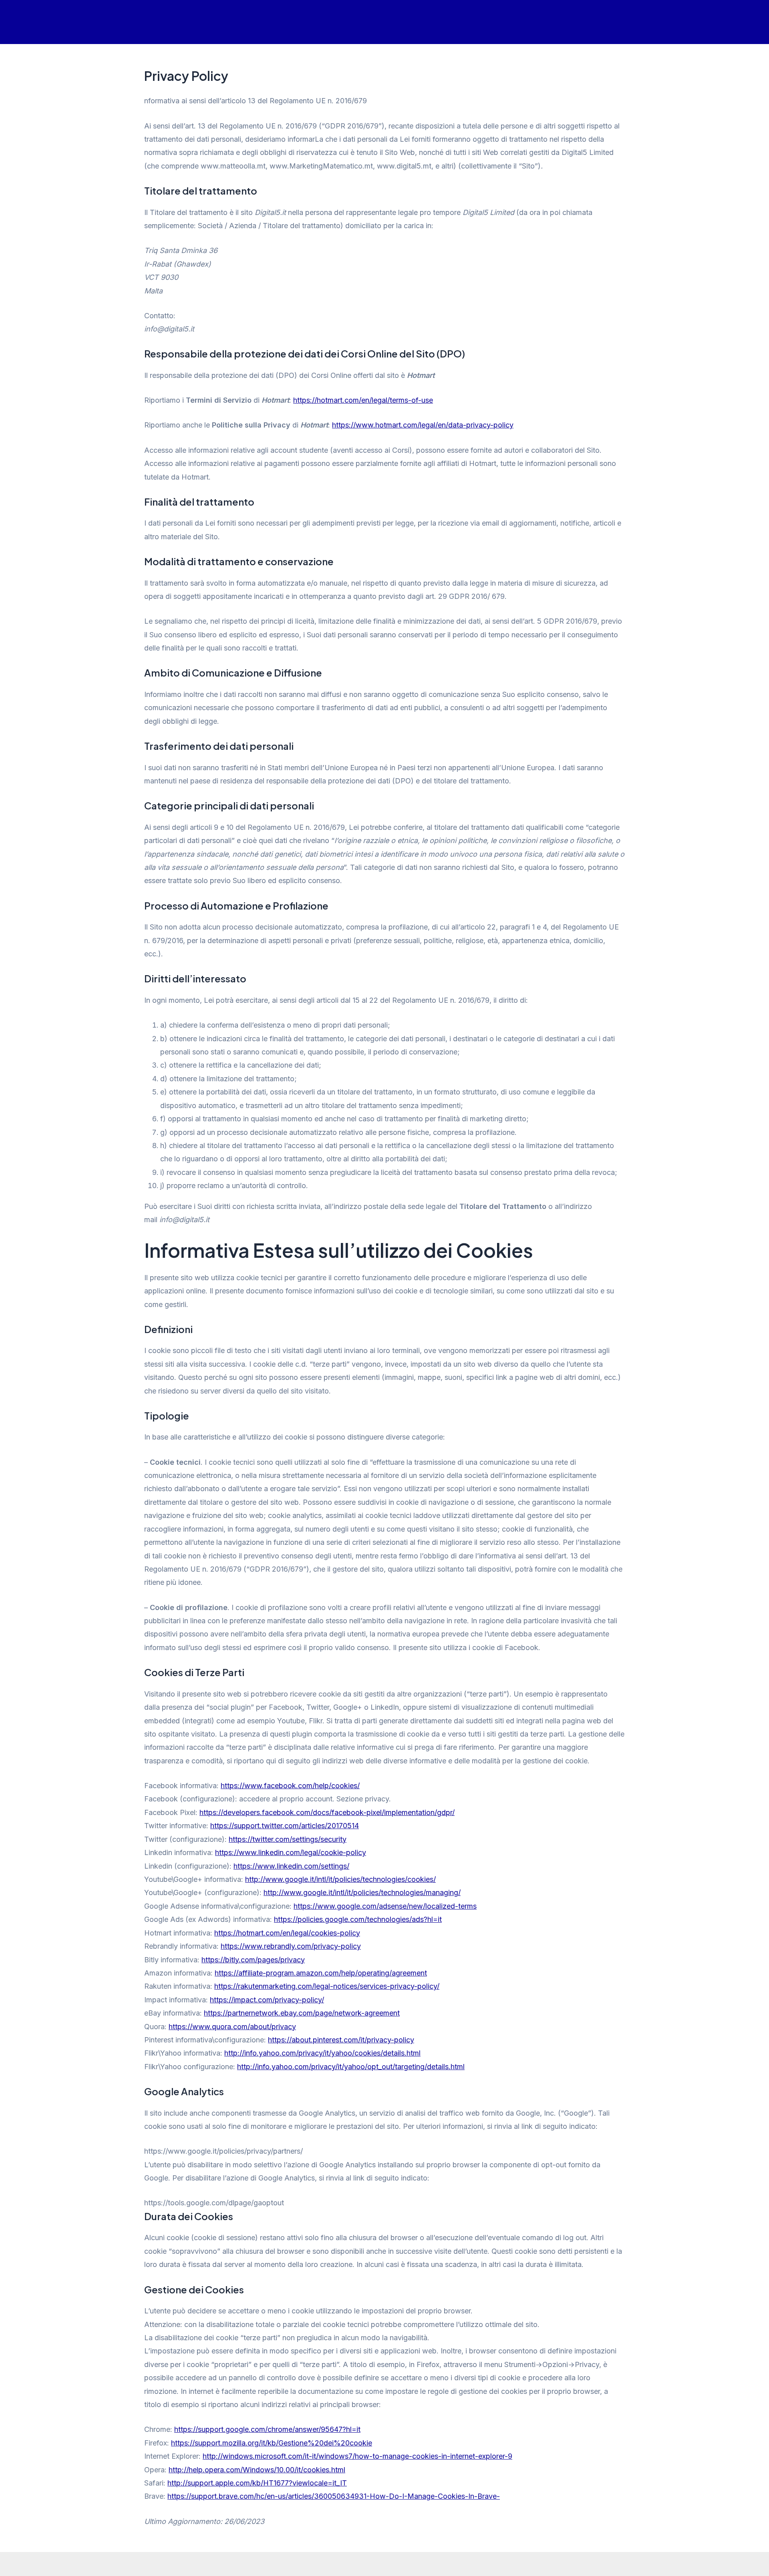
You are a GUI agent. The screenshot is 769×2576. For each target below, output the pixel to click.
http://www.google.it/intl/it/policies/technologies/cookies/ (340, 1879)
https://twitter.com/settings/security (288, 1839)
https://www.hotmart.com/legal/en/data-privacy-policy (423, 425)
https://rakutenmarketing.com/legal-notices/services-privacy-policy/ (327, 1986)
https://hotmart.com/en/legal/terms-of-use (363, 400)
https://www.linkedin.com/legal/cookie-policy (291, 1852)
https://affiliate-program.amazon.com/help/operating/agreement (321, 1973)
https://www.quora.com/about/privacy (232, 2027)
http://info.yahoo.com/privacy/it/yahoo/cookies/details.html (322, 2053)
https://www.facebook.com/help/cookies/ (290, 1786)
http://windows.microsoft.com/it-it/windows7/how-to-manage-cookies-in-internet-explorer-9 (357, 2456)
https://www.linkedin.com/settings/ (291, 1866)
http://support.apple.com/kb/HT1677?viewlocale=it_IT (257, 2483)
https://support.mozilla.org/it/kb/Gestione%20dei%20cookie (272, 2443)
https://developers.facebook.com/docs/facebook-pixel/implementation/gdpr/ (327, 1812)
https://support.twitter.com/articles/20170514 (285, 1826)
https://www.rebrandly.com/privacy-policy (291, 1946)
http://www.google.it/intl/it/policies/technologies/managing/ (362, 1892)
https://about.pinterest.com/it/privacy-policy (341, 2040)
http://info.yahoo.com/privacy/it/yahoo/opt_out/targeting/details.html (351, 2067)
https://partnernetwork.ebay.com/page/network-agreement (302, 2013)
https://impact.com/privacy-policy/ (267, 2000)
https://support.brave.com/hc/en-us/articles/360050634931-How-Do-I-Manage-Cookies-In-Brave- (334, 2496)
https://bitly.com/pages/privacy (253, 1960)
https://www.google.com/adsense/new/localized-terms (385, 1906)
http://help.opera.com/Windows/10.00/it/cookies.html (257, 2470)
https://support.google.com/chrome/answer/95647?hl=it (267, 2429)
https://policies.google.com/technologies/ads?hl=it (358, 1919)
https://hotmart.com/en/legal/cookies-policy (287, 1933)
